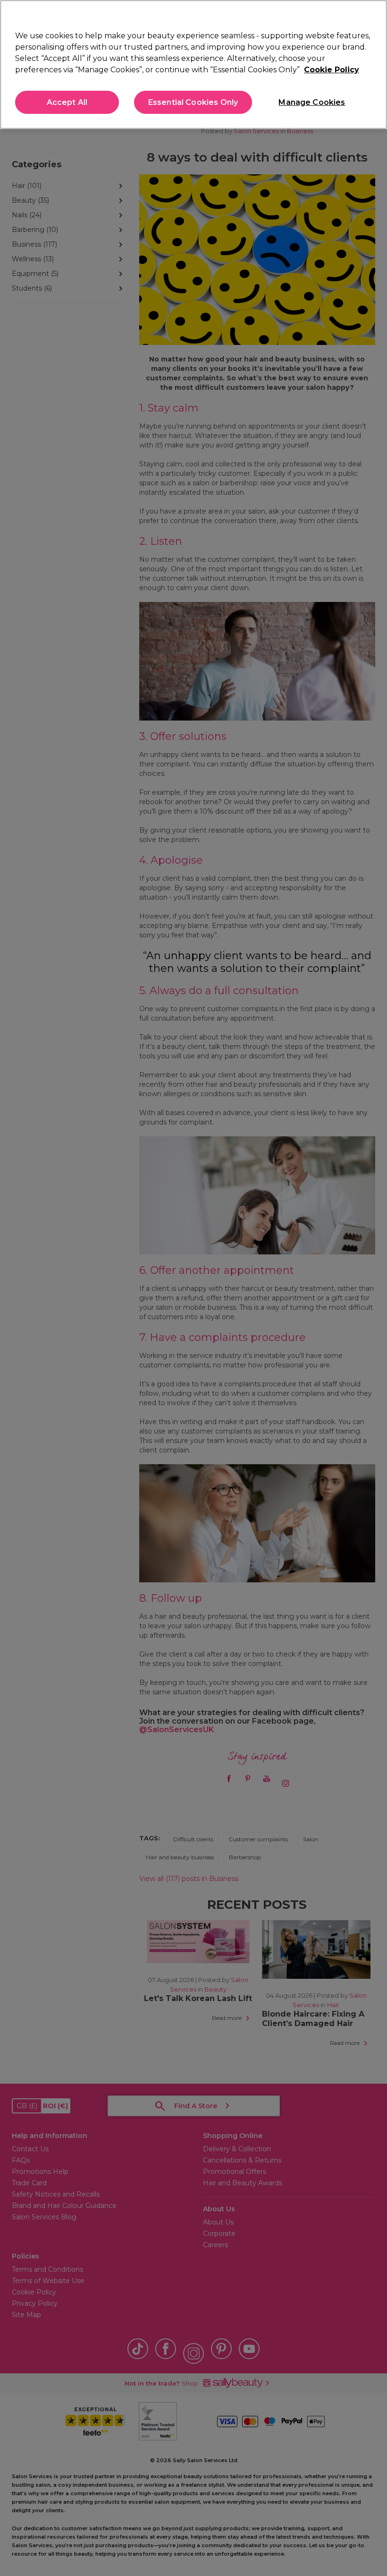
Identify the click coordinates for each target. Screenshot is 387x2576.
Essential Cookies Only (193, 102)
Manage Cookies (312, 102)
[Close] (372, 15)
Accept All (67, 102)
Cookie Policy (332, 70)
